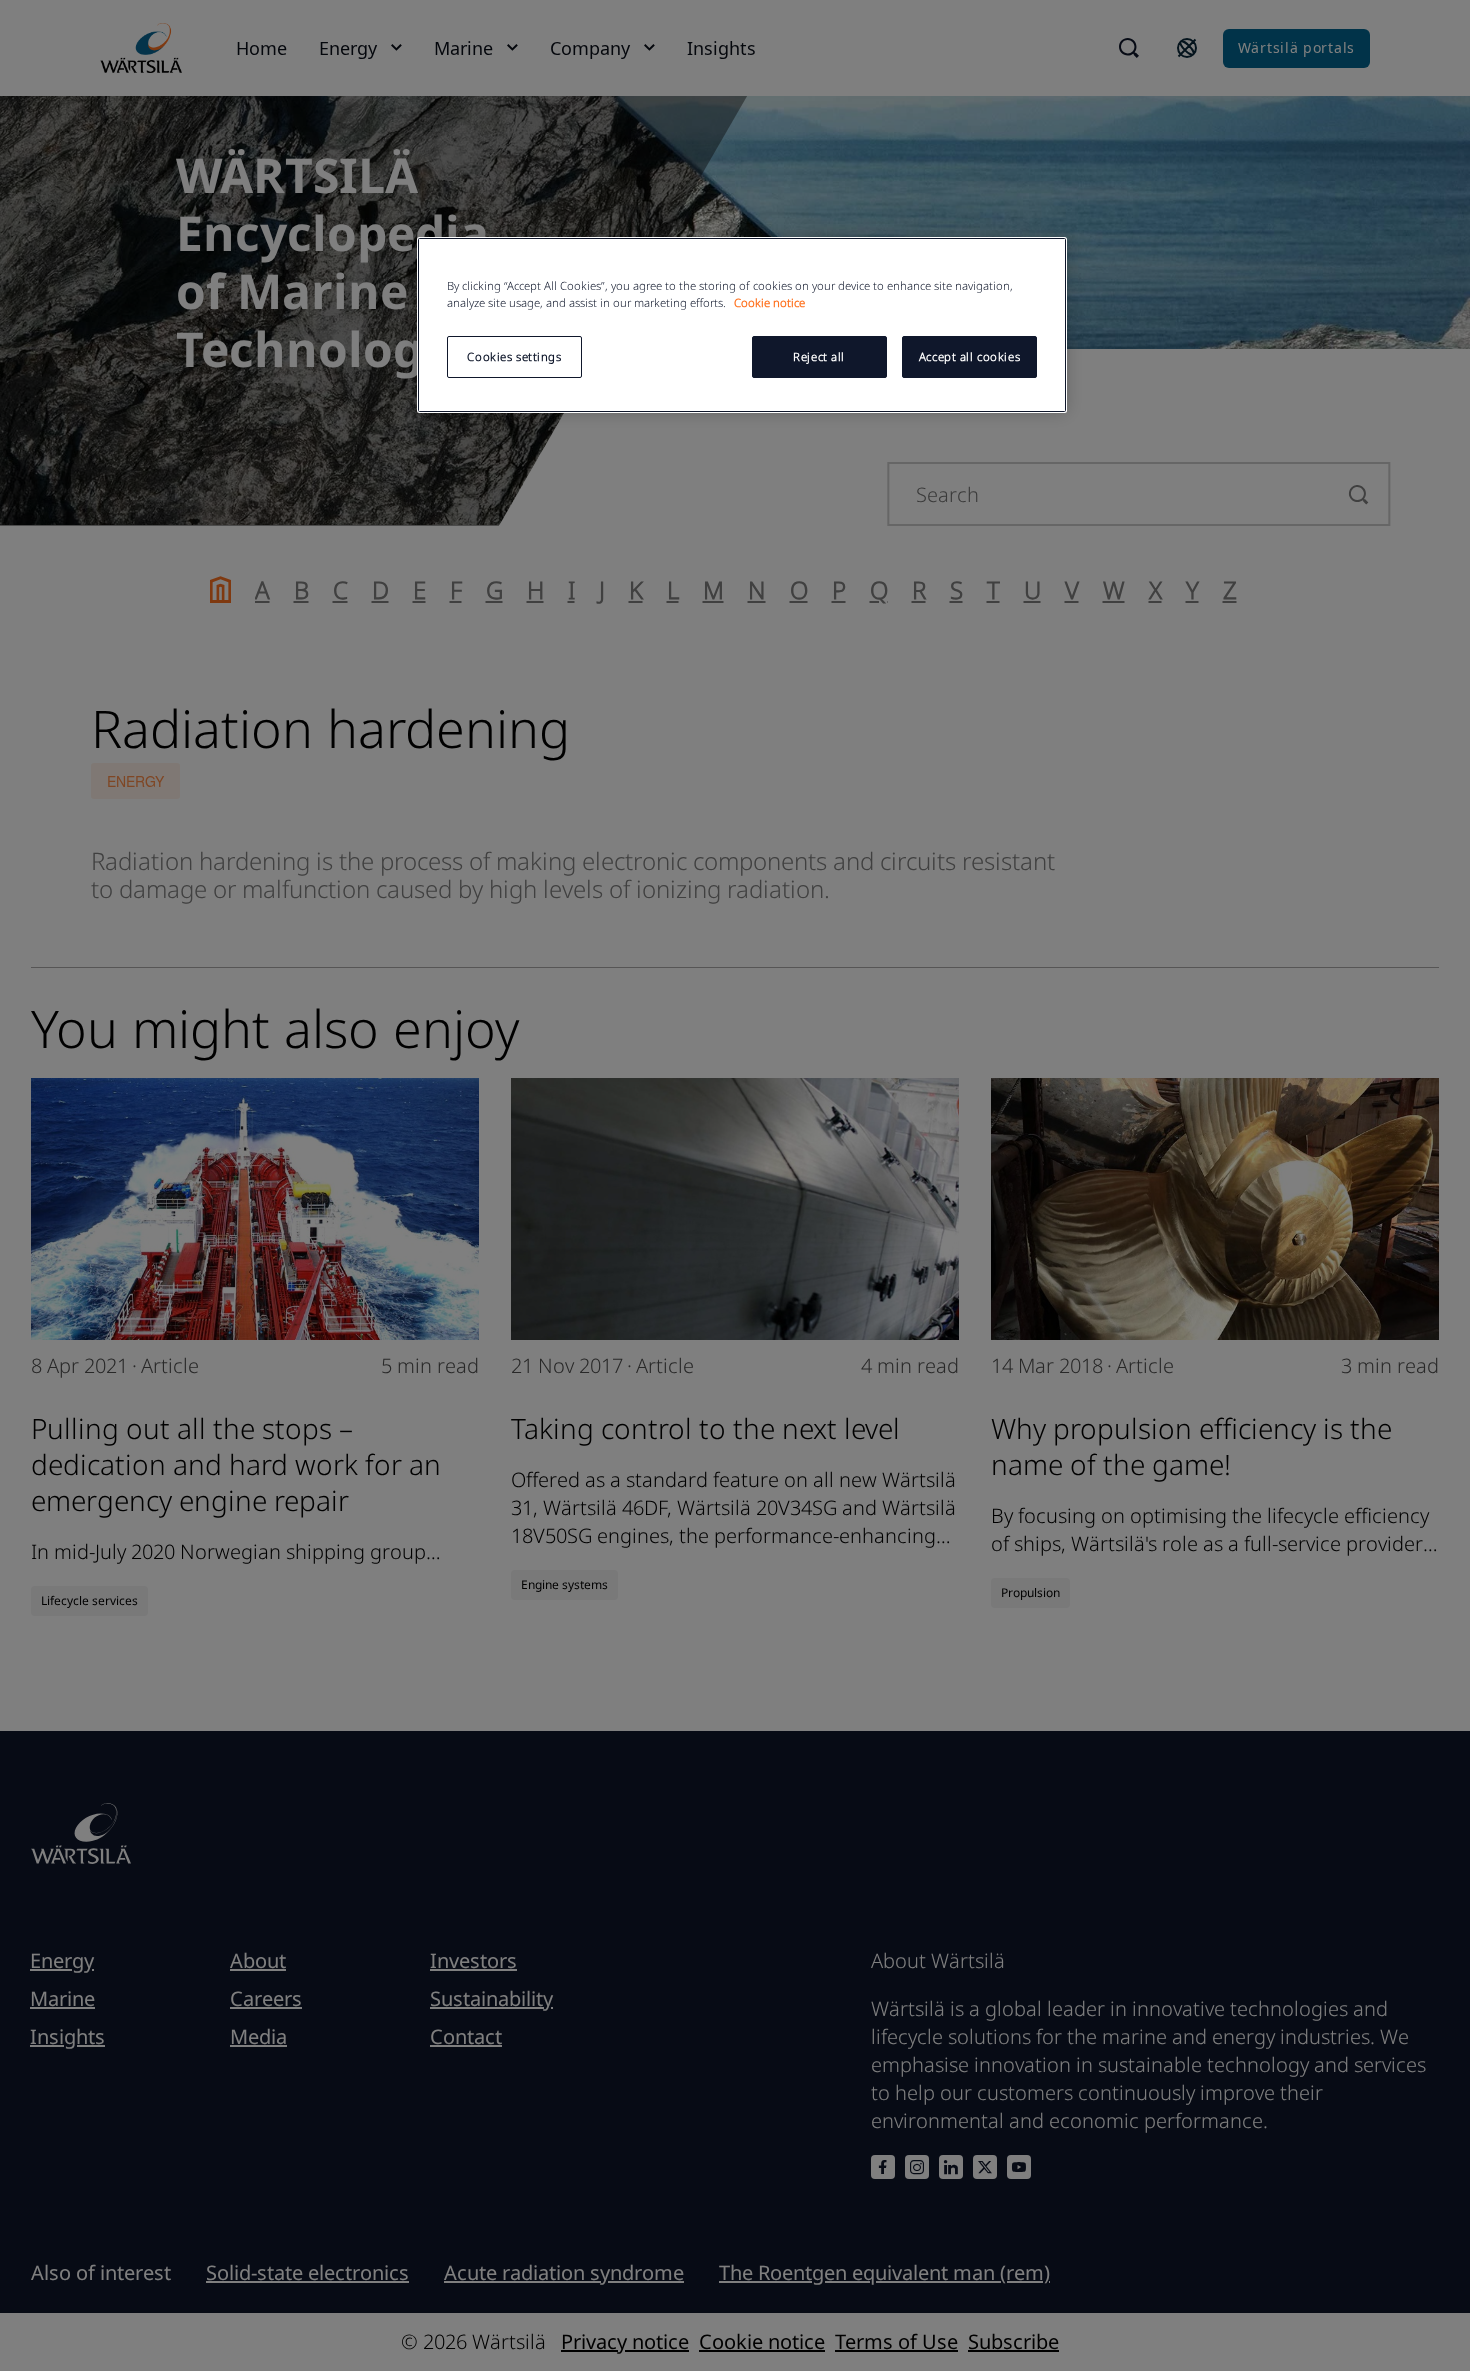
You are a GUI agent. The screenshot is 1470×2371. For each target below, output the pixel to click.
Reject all (819, 356)
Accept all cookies (969, 356)
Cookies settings (514, 356)
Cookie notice (769, 302)
